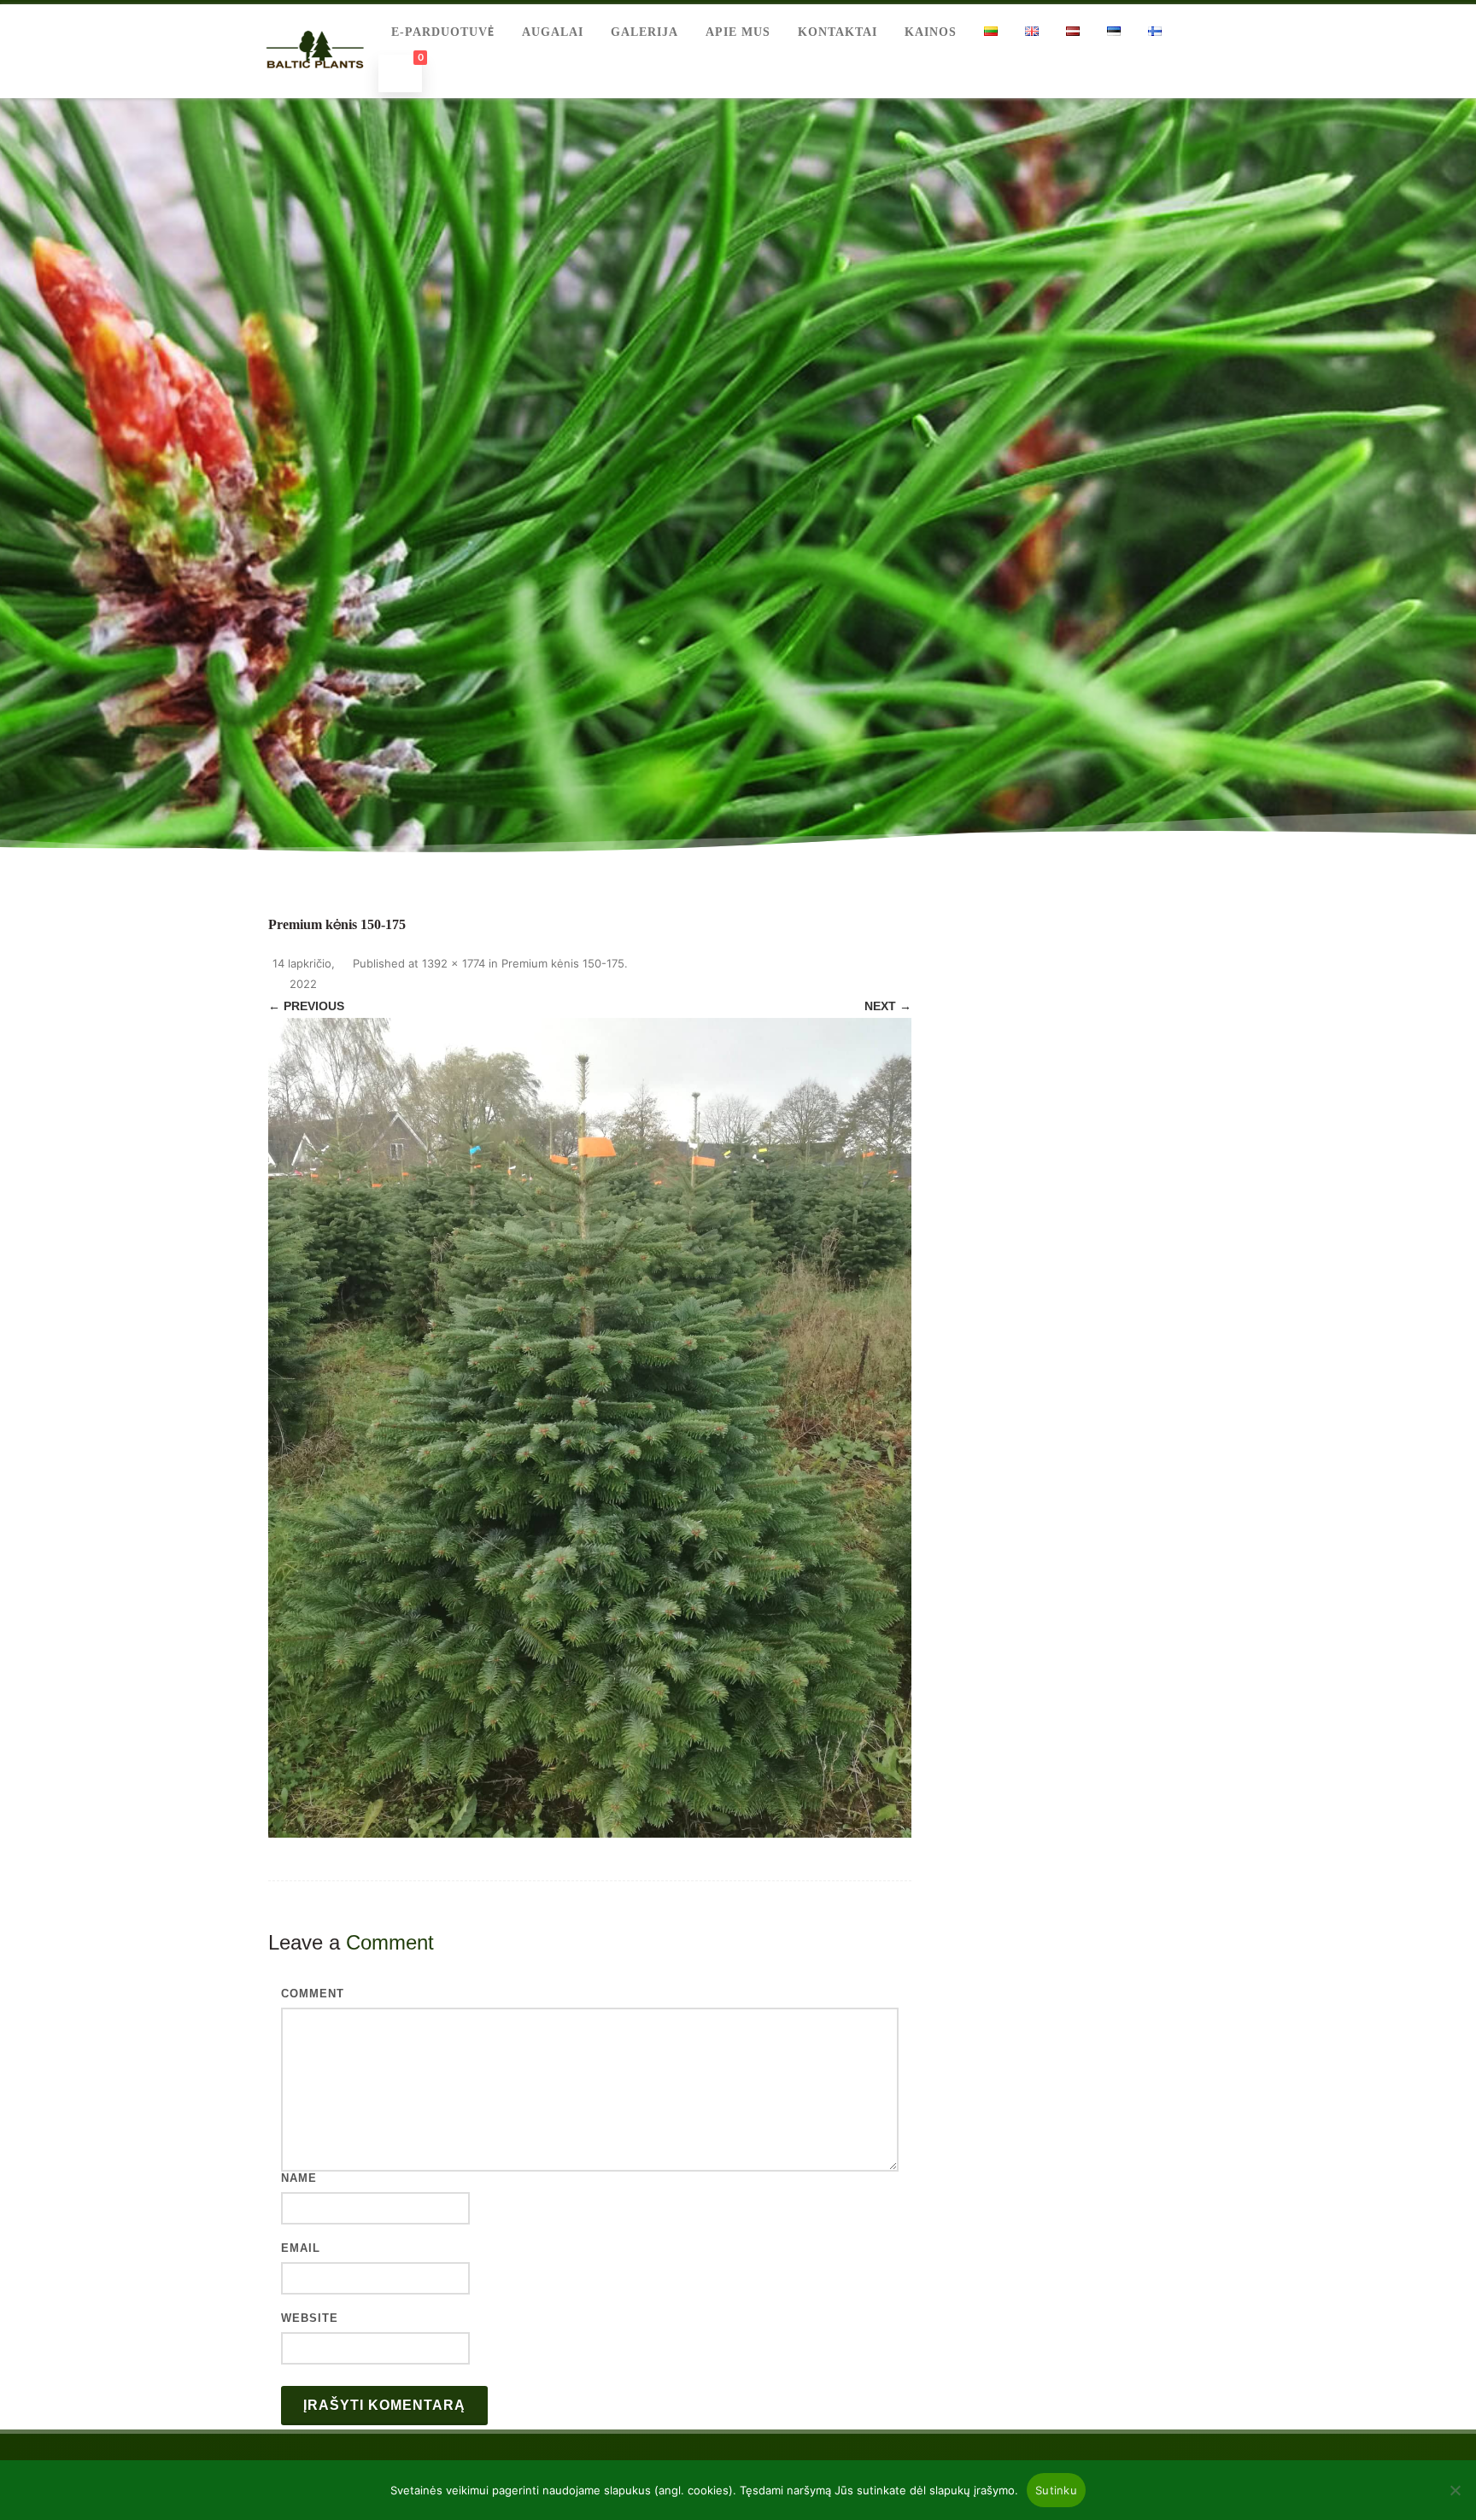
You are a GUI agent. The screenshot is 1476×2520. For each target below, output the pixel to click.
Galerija (644, 32)
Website (310, 2318)
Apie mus (738, 32)
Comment (313, 1994)
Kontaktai (838, 32)
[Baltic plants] (315, 87)
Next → (888, 1006)
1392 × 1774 (454, 963)
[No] (1455, 2490)
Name (299, 2178)
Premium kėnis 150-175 (563, 963)
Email (301, 2248)
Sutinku (1056, 2490)
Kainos (931, 32)
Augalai (553, 32)
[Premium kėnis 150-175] (590, 1428)
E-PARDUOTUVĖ (443, 32)
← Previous (306, 1006)
